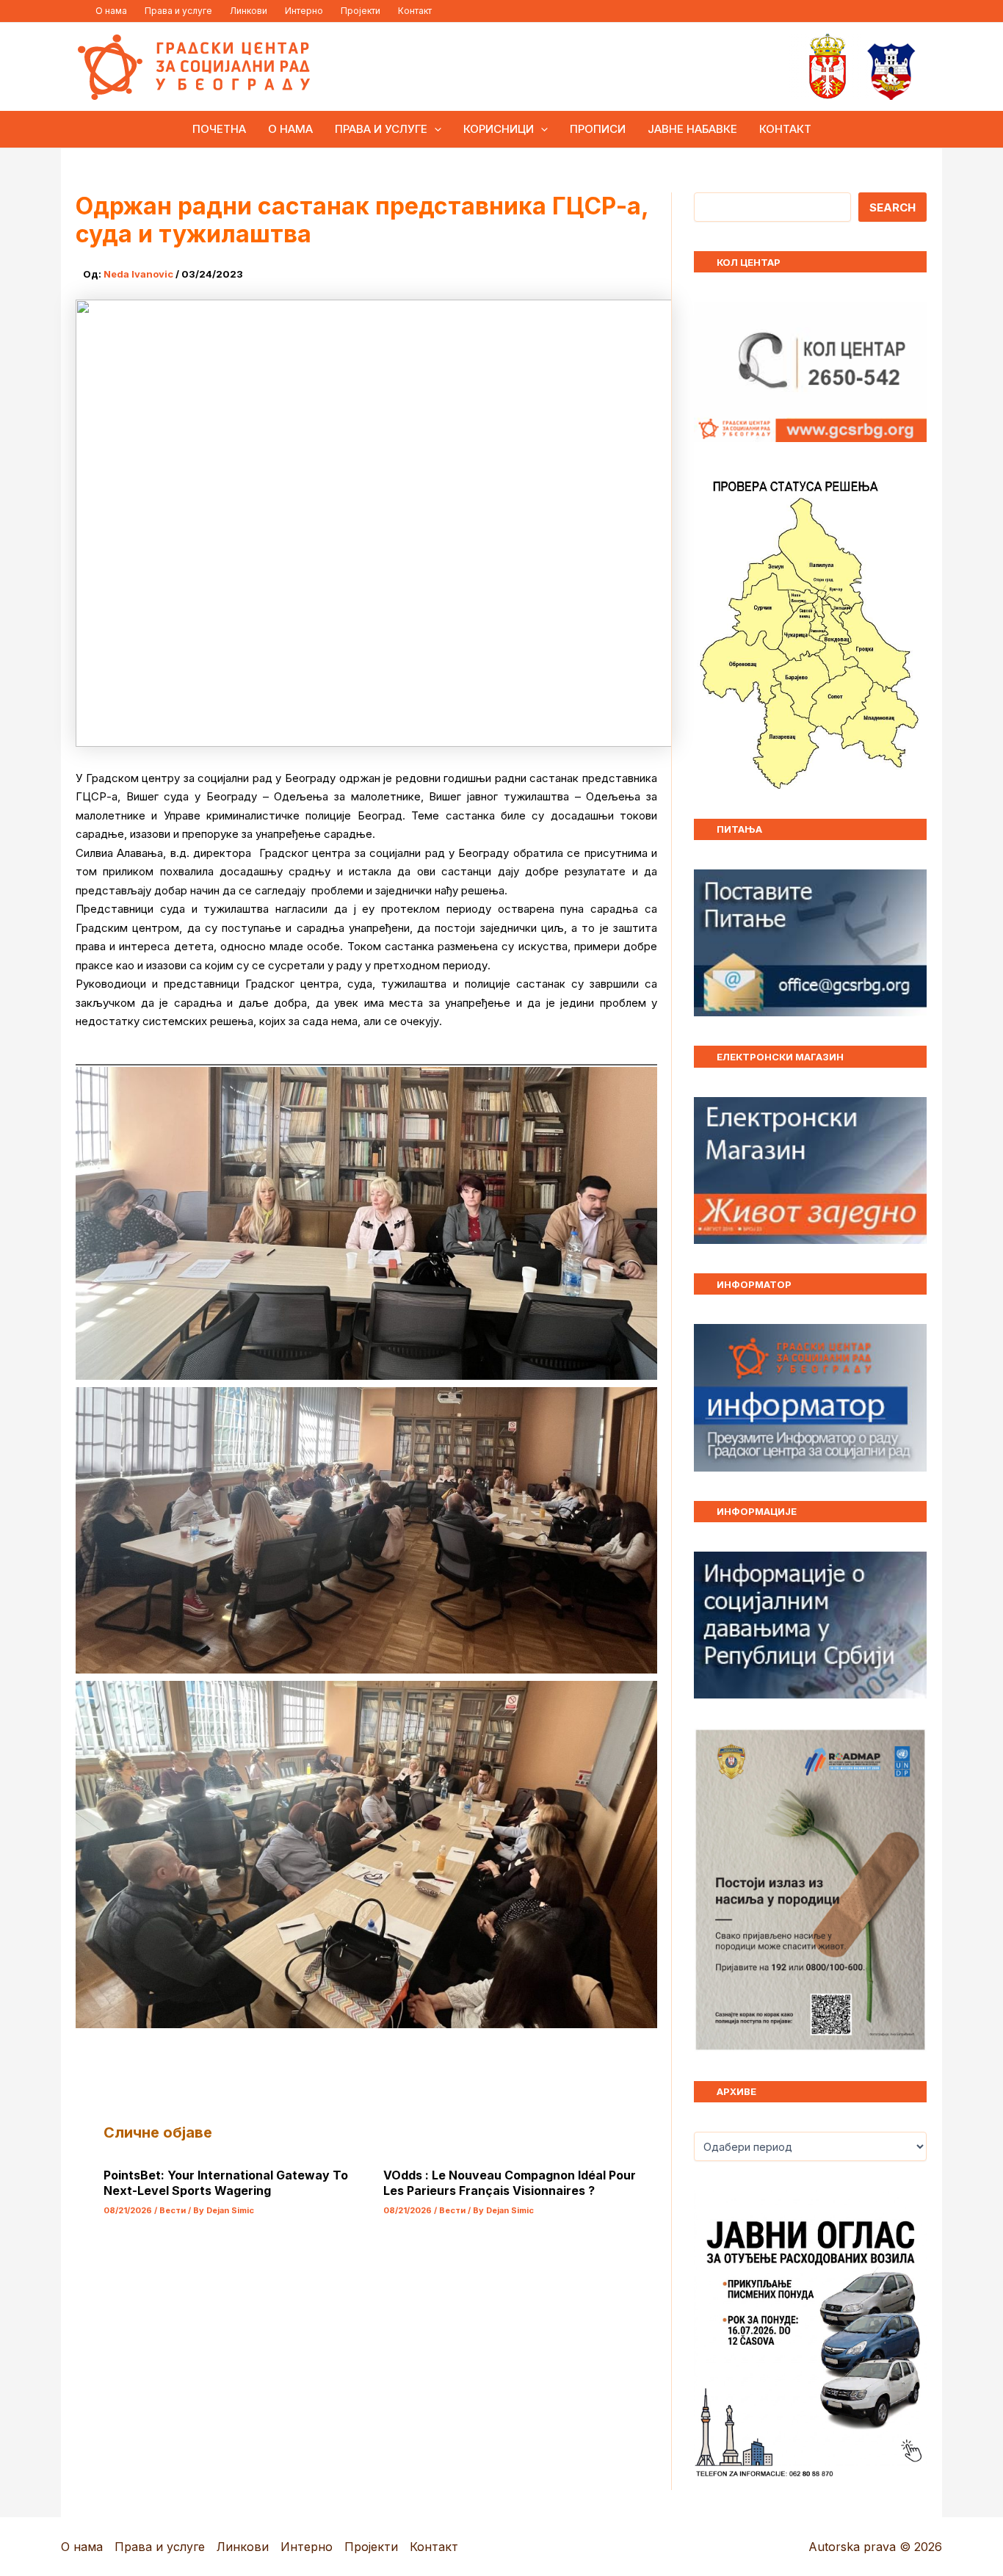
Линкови (249, 11)
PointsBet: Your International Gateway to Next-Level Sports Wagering (226, 2183)
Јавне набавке (692, 129)
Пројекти (361, 11)
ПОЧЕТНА (219, 129)
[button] (434, 129)
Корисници (499, 129)
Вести (173, 2210)
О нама (111, 11)
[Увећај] (908, 1747)
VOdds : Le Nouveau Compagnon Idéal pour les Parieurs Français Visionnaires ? (510, 2183)
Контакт (415, 11)
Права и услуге (178, 11)
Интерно (304, 11)
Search (892, 207)
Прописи (598, 129)
